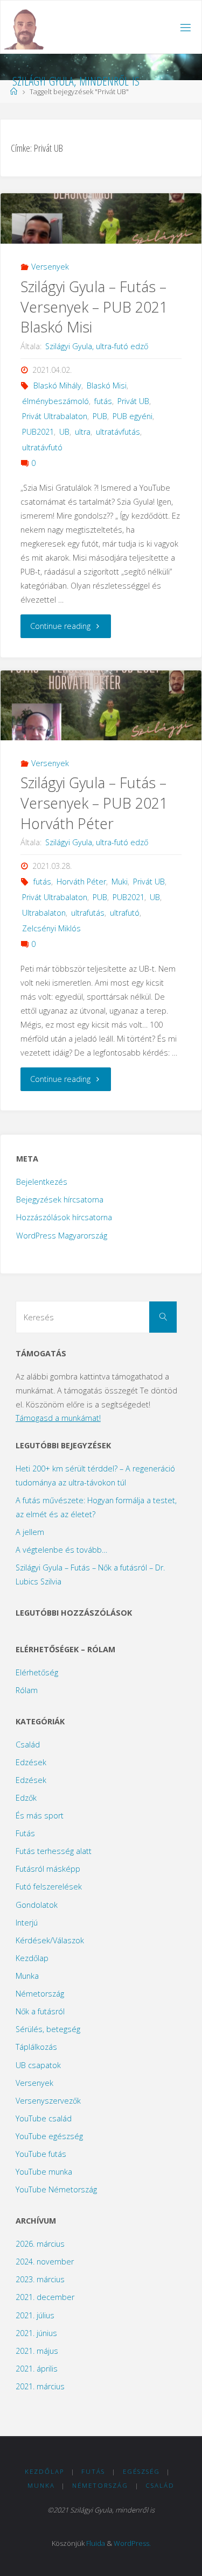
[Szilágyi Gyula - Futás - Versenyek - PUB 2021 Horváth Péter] (101, 710)
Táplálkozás (36, 2047)
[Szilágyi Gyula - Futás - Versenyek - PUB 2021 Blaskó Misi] (101, 219)
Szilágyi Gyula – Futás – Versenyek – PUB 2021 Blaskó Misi (94, 307)
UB (64, 432)
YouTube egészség (49, 2136)
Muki (120, 882)
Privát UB (133, 401)
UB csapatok (38, 2065)
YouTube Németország (56, 2189)
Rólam (27, 1690)
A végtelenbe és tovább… (61, 1550)
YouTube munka (44, 2172)
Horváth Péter (81, 882)
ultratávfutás (118, 432)
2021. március (40, 2386)
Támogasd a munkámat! (58, 1418)
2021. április (37, 2369)
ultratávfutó (42, 447)
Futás (25, 1833)
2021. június (36, 2333)
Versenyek (50, 267)
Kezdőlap (32, 1958)
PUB (100, 416)
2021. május (37, 2351)
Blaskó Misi (107, 385)
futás (103, 401)
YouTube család (44, 2118)
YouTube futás (41, 2154)
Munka (27, 1976)
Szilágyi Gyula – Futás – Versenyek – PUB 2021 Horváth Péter (94, 803)
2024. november (45, 2262)
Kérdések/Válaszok (50, 1940)
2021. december (45, 2297)
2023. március (40, 2279)
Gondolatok (37, 1905)
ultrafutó (125, 913)
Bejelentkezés (42, 1182)
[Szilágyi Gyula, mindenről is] (25, 27)
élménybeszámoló (55, 401)
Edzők (26, 1798)
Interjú (27, 1923)
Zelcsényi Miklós (51, 928)
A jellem (30, 1532)
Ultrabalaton (44, 913)
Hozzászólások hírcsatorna (64, 1217)
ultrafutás (88, 913)
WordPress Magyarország (62, 1236)
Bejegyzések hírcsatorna (60, 1199)
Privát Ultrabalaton (55, 416)
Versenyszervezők (48, 2101)
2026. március (40, 2244)
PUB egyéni (133, 416)
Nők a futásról (40, 2011)
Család (28, 1745)
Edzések (31, 1762)
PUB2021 (38, 432)
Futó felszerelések (49, 1887)
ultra (83, 432)
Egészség (141, 2471)
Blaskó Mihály (57, 385)
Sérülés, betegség (48, 2029)
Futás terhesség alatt (54, 1851)
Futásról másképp (48, 1869)
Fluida (96, 2543)
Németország (40, 1994)
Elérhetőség (37, 1672)
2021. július (35, 2315)
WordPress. (132, 2543)
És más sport (40, 1816)
